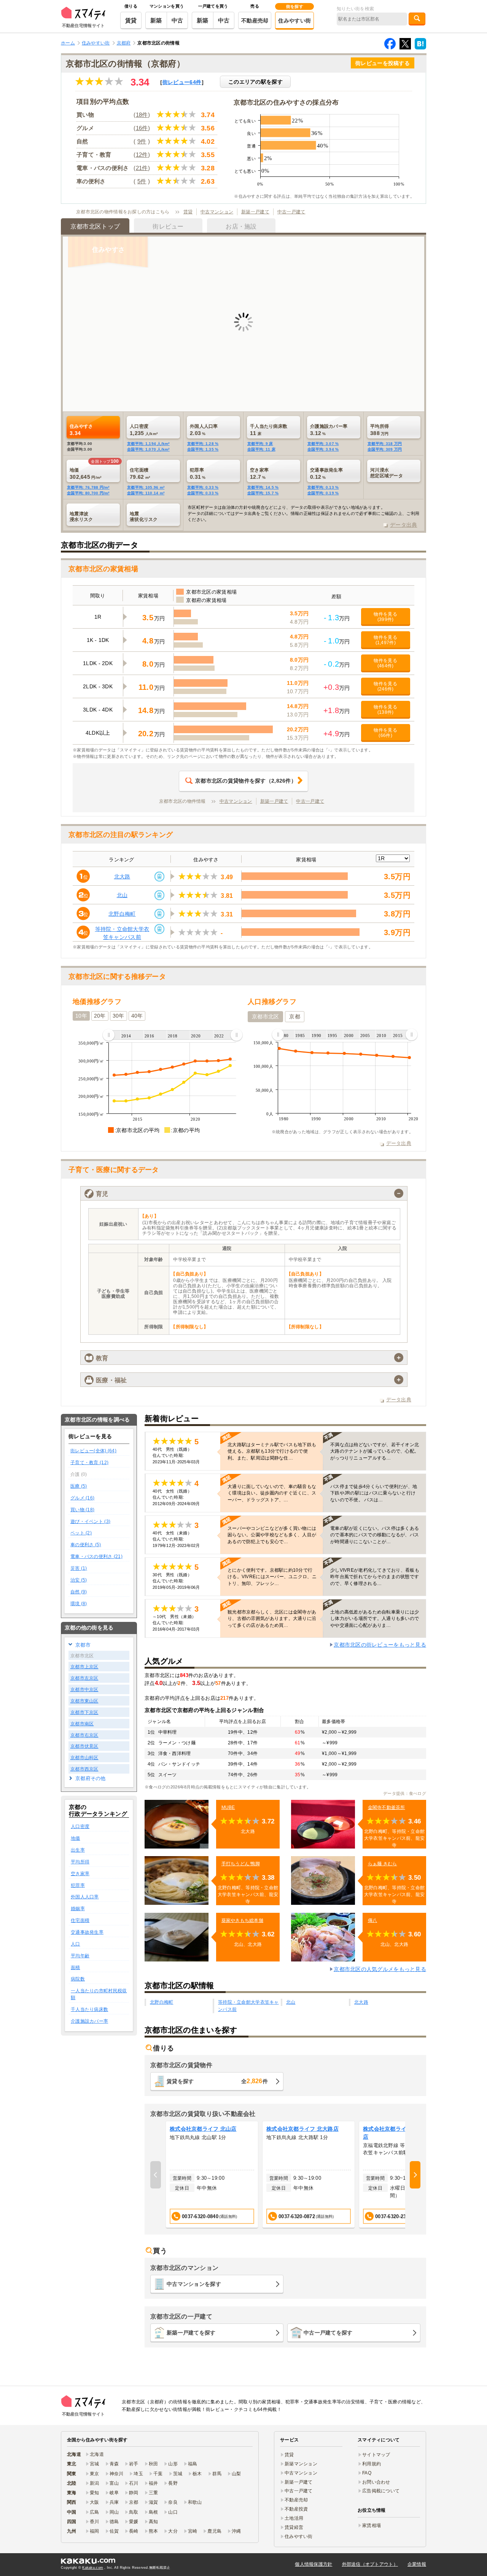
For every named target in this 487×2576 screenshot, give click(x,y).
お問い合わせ (376, 2482)
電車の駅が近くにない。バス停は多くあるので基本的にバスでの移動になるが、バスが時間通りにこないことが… (375, 1535)
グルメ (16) (82, 1498)
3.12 (329, 430)
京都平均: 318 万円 (385, 444)
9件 (142, 141)
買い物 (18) (82, 1510)
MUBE (228, 1807)
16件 (142, 128)
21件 (142, 168)
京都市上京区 (84, 1667)
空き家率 (80, 1874)
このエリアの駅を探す (255, 82)
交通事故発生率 (87, 1932)
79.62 (140, 473)
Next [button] (415, 2175)
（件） (246, 781)
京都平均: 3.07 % (323, 444)
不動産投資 (296, 2509)
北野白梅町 (122, 914)
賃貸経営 (294, 2527)
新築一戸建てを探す (191, 2333)
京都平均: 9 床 (260, 444)
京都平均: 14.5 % (263, 487)
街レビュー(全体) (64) (93, 1451)
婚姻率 (78, 1909)
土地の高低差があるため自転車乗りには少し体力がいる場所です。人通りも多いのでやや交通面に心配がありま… (375, 1618)
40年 (137, 1016)
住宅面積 (80, 1920)
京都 (295, 1016)
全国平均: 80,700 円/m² (88, 493)
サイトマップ (376, 2455)
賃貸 (131, 20)
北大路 (122, 877)
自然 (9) (79, 1592)
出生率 (78, 1850)
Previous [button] (156, 2175)
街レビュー (182, 82)
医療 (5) (79, 1486)
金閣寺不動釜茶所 (387, 1807)
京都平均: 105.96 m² (146, 487)
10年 (81, 1016)
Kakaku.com (93, 2568)
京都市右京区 (84, 1735)
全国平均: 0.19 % (323, 493)
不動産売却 (255, 21)
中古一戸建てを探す (328, 2333)
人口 (76, 1944)
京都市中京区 (84, 1690)
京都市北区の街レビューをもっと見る (380, 1645)
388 (380, 430)
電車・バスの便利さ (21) (96, 1556)
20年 (100, 1016)
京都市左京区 (84, 1678)
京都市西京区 (84, 1769)
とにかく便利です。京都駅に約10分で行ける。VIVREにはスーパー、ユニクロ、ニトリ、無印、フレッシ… (272, 1577)
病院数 (78, 1979)
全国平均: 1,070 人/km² (148, 449)
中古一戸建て (291, 212)
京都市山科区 (84, 1758)
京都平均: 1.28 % (203, 444)
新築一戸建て (255, 212)
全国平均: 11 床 (261, 449)
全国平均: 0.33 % (203, 493)
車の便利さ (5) (86, 1545)
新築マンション (301, 2464)
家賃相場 (372, 2525)
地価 (76, 1838)
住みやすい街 (294, 21)
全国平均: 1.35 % (203, 449)
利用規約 (372, 2464)
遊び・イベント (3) (90, 1521)
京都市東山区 (84, 1701)
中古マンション (217, 212)
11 (269, 430)
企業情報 (417, 2564)
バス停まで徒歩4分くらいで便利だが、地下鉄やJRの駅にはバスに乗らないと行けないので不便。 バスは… (374, 1493)
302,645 (85, 473)
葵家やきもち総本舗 (243, 1920)
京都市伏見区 (84, 1746)
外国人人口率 (85, 1897)
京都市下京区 (84, 1712)
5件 (142, 181)
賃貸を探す (217, 2081)
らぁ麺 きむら (383, 1864)
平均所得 (80, 1862)
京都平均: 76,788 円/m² (88, 487)
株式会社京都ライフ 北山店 (203, 2129)
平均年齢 (80, 1956)
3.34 (81, 430)
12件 (142, 155)
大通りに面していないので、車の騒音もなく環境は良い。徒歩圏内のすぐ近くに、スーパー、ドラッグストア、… (272, 1493)
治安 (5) (79, 1580)
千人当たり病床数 (89, 2009)
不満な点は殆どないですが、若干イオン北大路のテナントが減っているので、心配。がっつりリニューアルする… (375, 1451)
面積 (76, 1968)
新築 (156, 20)
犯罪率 (78, 1885)
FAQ (367, 2473)
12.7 (259, 473)
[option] (212, 2175)
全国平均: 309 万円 (385, 449)
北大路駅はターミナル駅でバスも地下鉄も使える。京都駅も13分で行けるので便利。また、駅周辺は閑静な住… (272, 1451)
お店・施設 (241, 226)
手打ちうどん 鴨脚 (241, 1864)
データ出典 (403, 525)
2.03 (204, 430)
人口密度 (80, 1826)
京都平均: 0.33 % (203, 487)
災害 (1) (79, 1568)
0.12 (326, 473)
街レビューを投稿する (383, 63)
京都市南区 (82, 1724)
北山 (122, 895)
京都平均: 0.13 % (323, 487)
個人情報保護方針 (314, 2564)
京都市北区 (265, 1016)
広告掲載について (381, 2491)
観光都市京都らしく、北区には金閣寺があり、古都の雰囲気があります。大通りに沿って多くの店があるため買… (272, 1618)
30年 (119, 1016)
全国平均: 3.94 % (323, 449)
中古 (177, 20)
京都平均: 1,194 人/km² (148, 444)
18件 (142, 115)
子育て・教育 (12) (89, 1463)
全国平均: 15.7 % (263, 493)
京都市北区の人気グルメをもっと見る (380, 1969)
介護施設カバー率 (89, 2021)
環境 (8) (79, 1604)
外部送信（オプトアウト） (370, 2564)
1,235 (144, 430)
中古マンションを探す (194, 2284)
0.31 (198, 473)
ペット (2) (81, 1533)
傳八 (373, 1920)
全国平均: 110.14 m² (146, 493)
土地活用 (294, 2518)
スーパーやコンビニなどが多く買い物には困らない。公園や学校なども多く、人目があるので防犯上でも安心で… (272, 1535)
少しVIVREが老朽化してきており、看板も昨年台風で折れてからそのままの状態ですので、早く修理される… (375, 1577)
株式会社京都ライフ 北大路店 (302, 2129)
